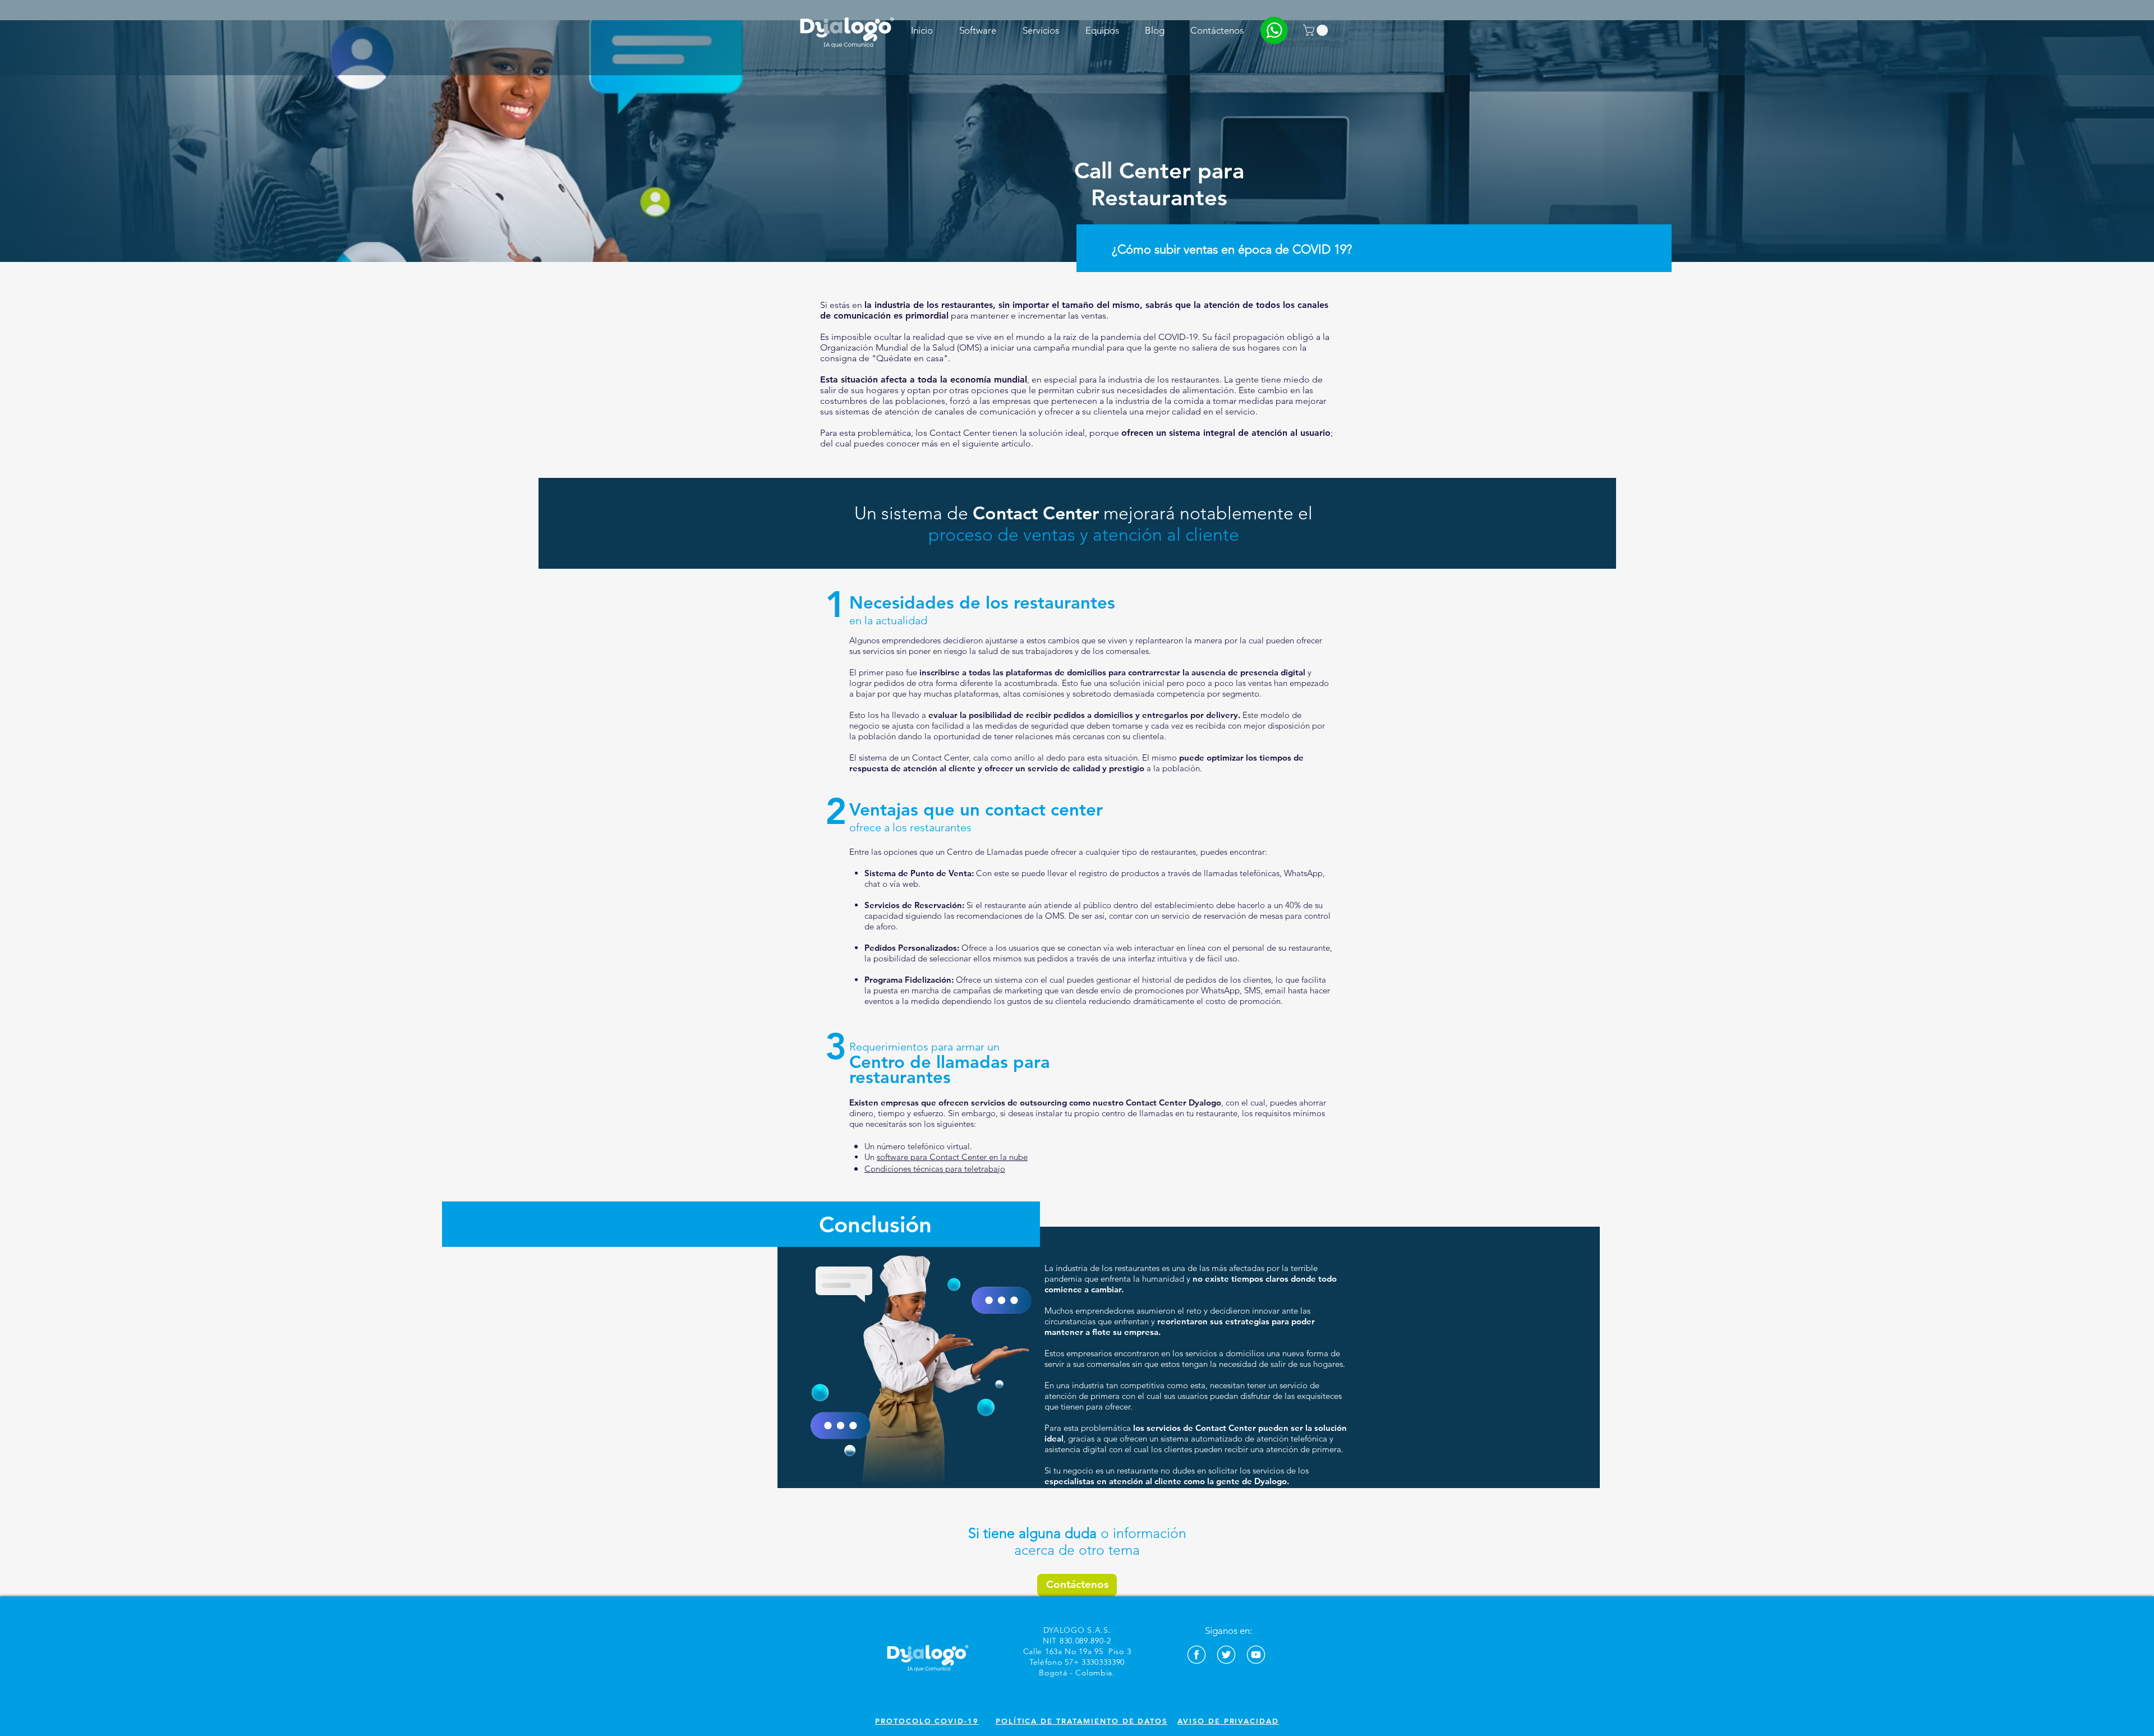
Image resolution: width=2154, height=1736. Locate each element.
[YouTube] (1256, 1655)
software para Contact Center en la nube (952, 1157)
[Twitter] (1226, 1655)
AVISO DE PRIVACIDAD (1228, 1721)
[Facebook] (1196, 1655)
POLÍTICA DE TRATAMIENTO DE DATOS (1081, 1721)
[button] (977, 30)
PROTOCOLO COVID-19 (927, 1721)
